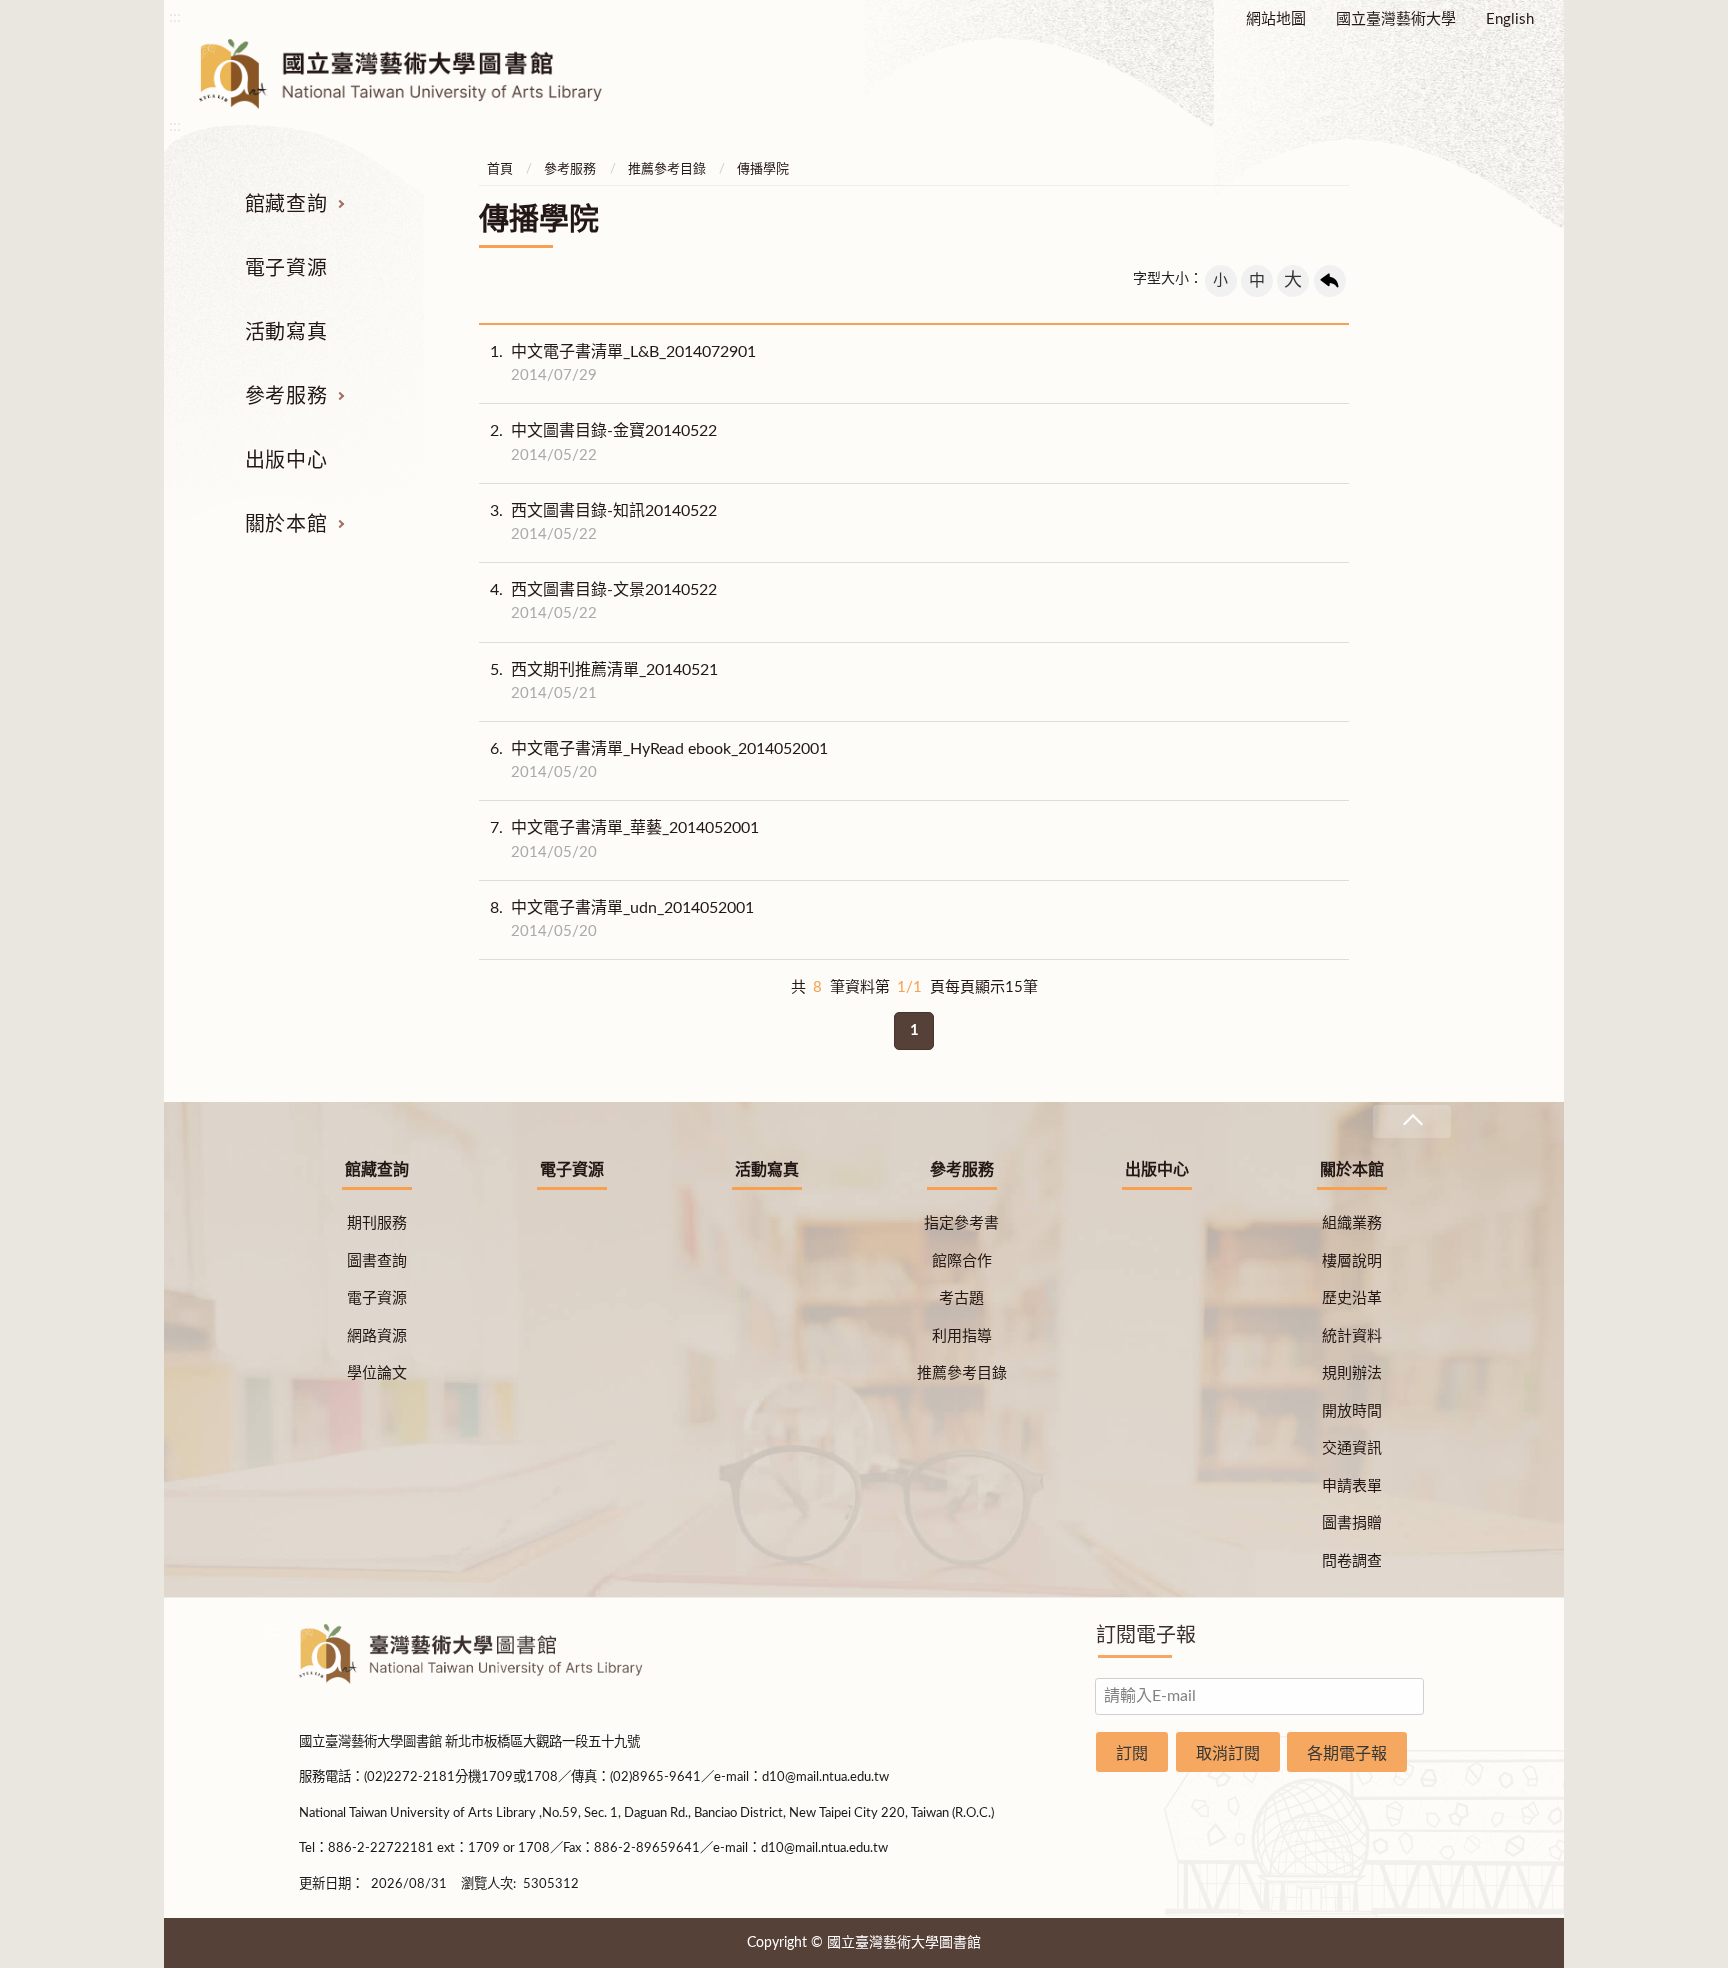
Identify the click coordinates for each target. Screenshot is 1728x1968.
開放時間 (1352, 1411)
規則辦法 (1352, 1373)
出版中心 (286, 461)
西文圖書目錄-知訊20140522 (603, 522)
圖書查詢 (377, 1261)
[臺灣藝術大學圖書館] (418, 74)
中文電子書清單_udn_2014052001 (622, 919)
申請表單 (1352, 1486)
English (1510, 19)
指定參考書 (961, 1223)
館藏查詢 (286, 205)
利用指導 (962, 1336)
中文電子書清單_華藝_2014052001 (624, 839)
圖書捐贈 (1352, 1523)
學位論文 (377, 1373)
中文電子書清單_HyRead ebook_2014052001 (659, 760)
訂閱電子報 (1146, 1636)
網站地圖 (1276, 19)
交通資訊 (1352, 1448)
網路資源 (377, 1336)
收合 (1412, 1121)
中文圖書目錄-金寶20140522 (603, 442)
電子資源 (286, 269)
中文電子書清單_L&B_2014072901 (623, 363)
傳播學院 (763, 169)
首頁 (500, 169)
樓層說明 (1352, 1261)
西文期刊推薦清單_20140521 (604, 681)
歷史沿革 (1352, 1298)
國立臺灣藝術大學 (1396, 19)
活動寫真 (286, 333)
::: (175, 17)
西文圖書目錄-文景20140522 (603, 601)
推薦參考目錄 (667, 169)
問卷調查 (1352, 1561)
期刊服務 (377, 1223)
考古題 (961, 1298)
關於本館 (286, 525)
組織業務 (1352, 1223)
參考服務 (286, 397)
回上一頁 (1330, 281)
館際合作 (962, 1261)
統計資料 (1352, 1336)
